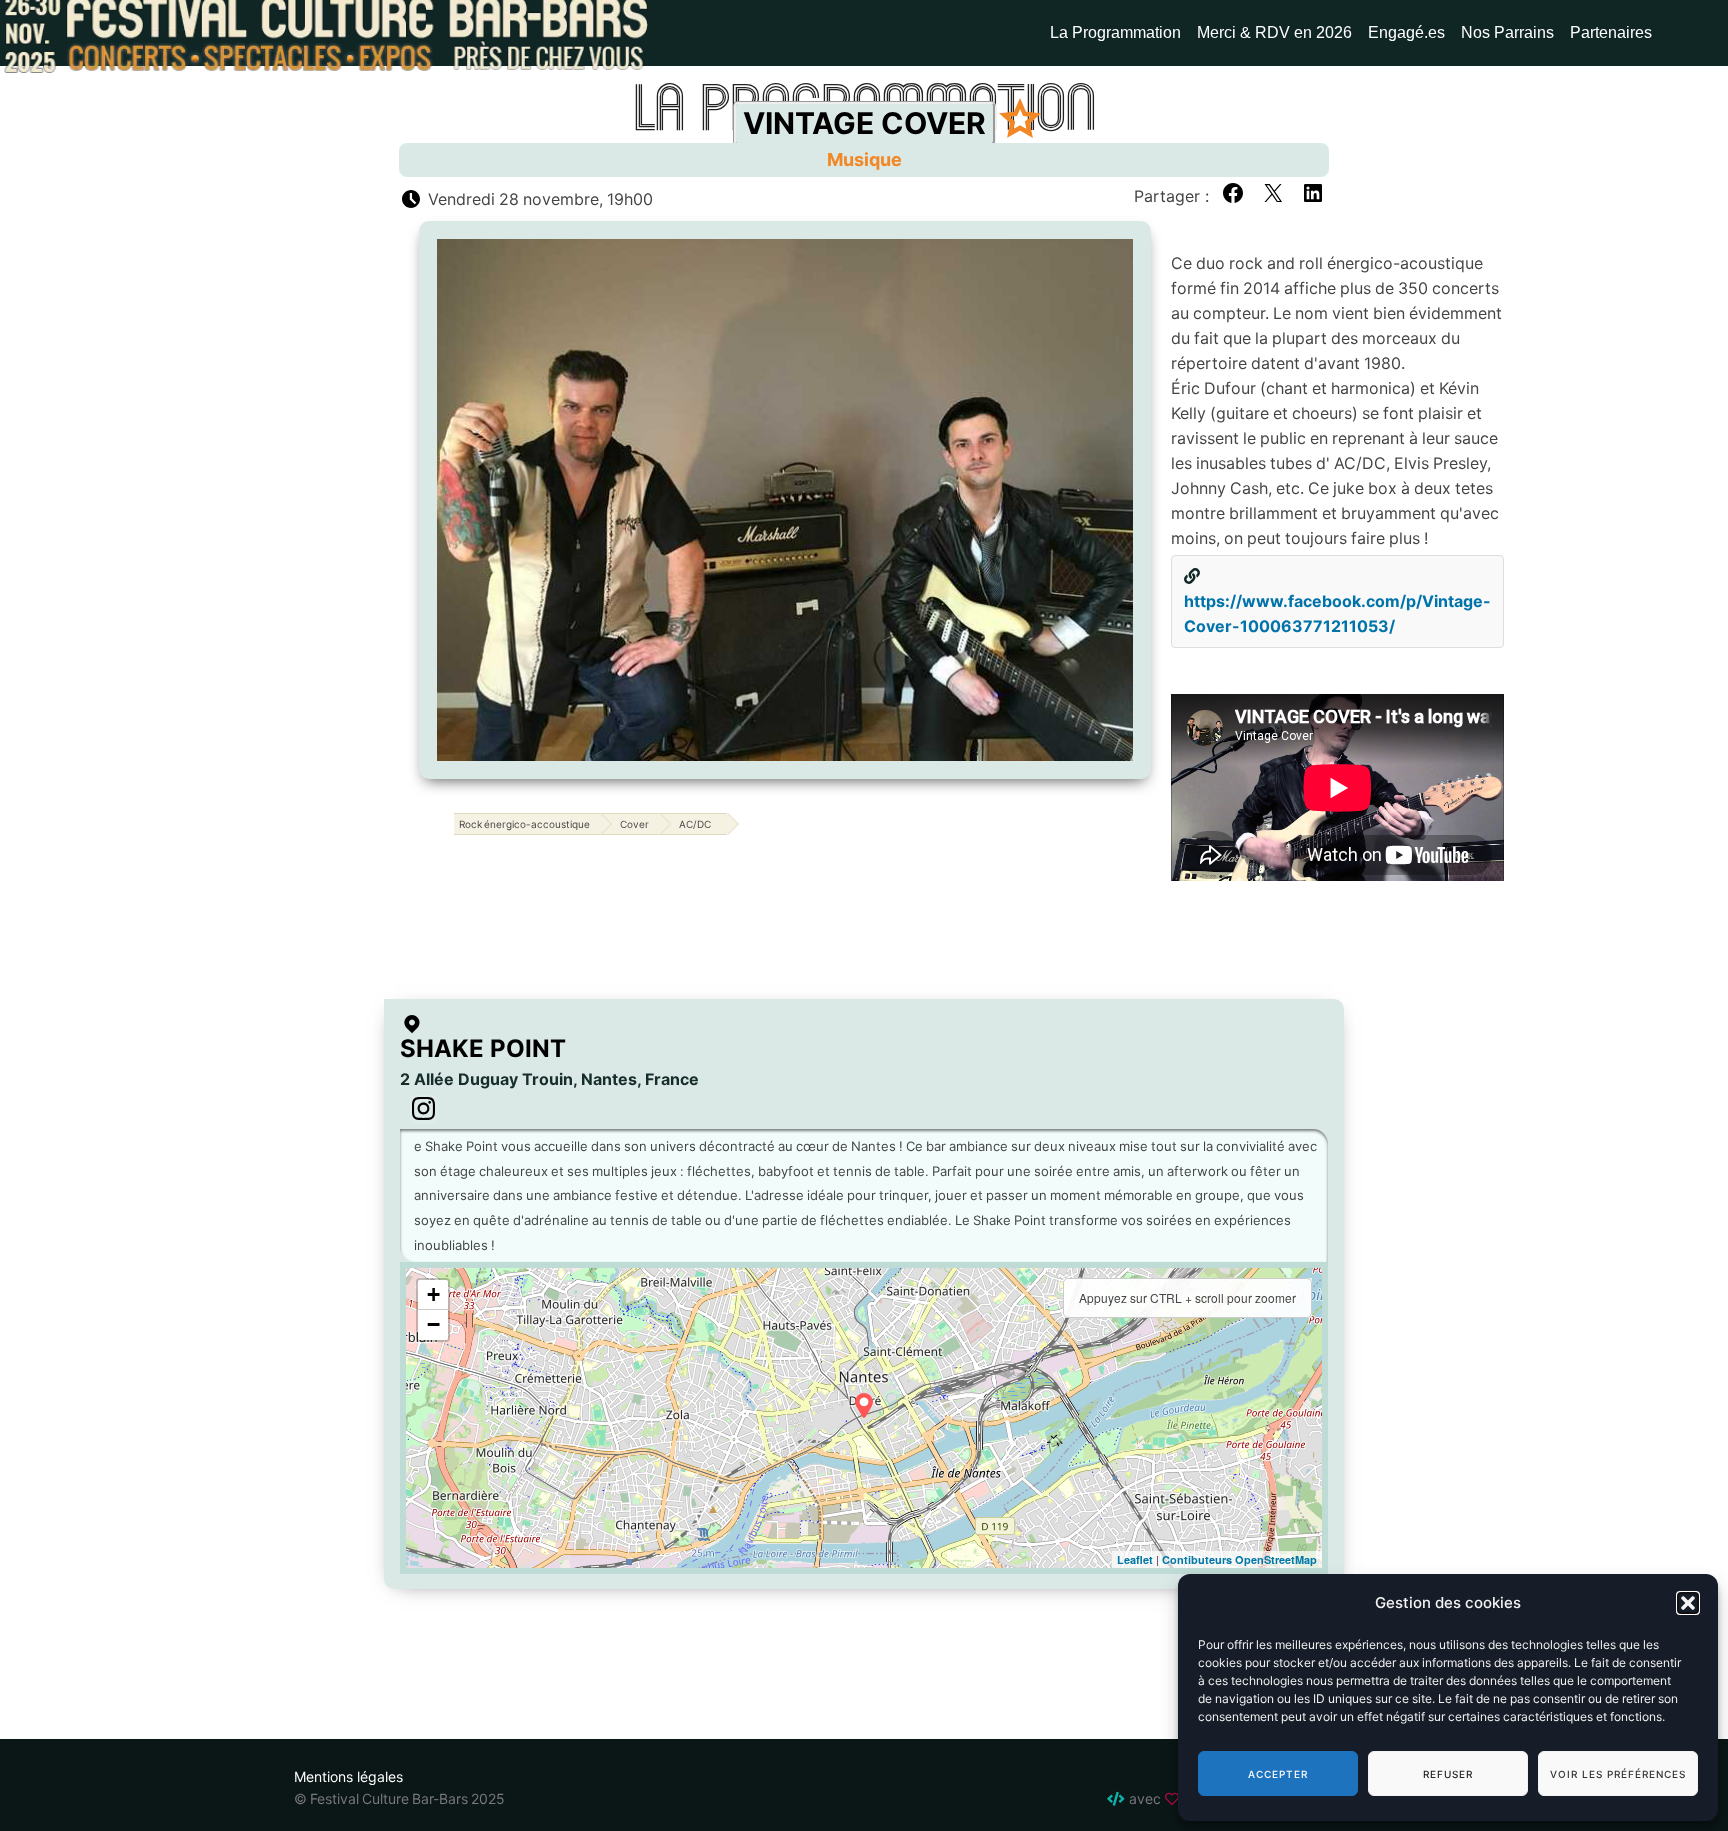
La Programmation (1115, 32)
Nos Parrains (1507, 32)
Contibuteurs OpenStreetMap (1239, 1559)
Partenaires (1611, 32)
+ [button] (433, 1294)
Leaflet (1135, 1559)
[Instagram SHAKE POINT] (423, 1109)
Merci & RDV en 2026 (1274, 32)
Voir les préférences (1618, 1774)
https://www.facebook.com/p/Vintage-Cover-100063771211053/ (1337, 613)
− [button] (433, 1324)
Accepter (1278, 1774)
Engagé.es (1406, 32)
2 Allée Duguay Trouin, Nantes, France (549, 1079)
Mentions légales (348, 1776)
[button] (1688, 1603)
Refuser (1448, 1774)
